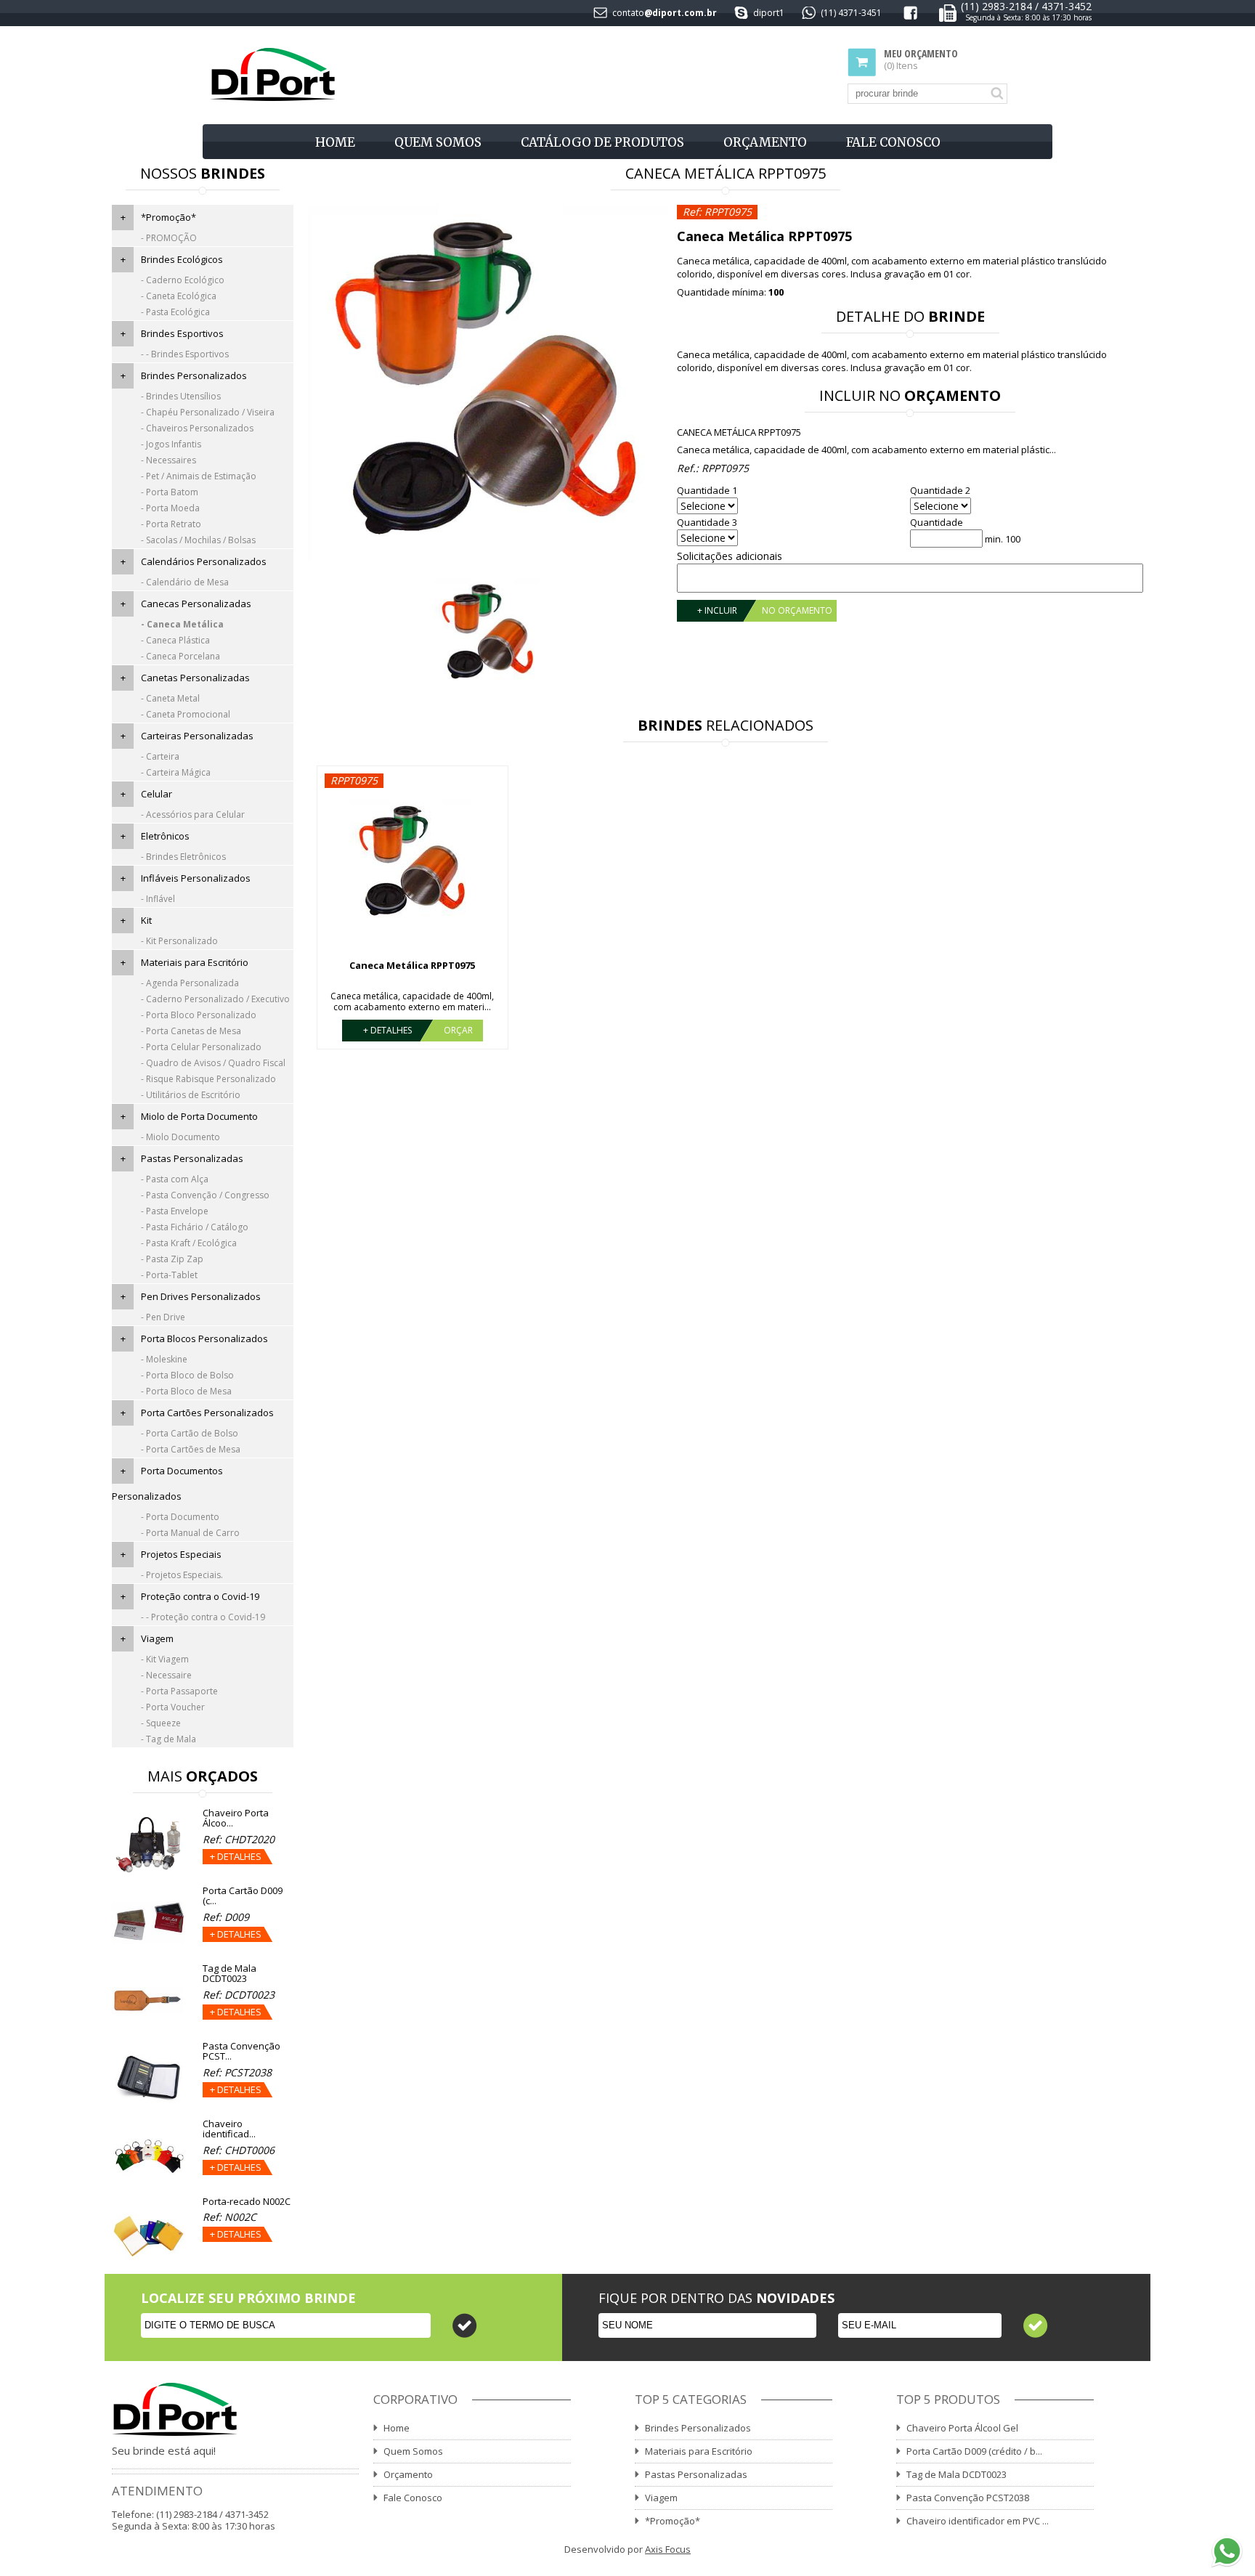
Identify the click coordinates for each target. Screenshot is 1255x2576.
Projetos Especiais (181, 1554)
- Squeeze (161, 1723)
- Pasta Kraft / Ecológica (189, 1243)
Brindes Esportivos (182, 333)
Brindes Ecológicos (182, 259)
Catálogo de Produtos (602, 142)
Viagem (157, 1638)
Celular (157, 794)
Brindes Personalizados (194, 375)
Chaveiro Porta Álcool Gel (962, 2428)
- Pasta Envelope (175, 1211)
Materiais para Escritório (195, 962)
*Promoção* (168, 217)
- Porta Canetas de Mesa (191, 1031)
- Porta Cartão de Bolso (190, 1433)
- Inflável (158, 899)
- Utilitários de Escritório (191, 1095)
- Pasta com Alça (175, 1179)
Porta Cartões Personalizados (207, 1413)
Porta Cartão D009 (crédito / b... (974, 2451)
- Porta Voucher (173, 1707)
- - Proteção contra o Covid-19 (203, 1617)
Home (335, 142)
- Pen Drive (163, 1317)
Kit (146, 920)
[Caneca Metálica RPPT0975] (488, 386)
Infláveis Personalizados (196, 878)
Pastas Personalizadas (192, 1158)
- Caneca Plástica (175, 640)
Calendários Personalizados (204, 561)
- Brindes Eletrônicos (183, 857)
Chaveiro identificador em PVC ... (978, 2521)
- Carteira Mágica (176, 772)
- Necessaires (168, 460)
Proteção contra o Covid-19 (200, 1596)
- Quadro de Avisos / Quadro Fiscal (213, 1063)
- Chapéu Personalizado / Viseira (208, 412)
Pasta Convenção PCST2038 (968, 2498)
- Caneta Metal (170, 698)
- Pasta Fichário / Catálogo (195, 1227)
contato (628, 13)
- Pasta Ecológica (175, 312)
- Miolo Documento (180, 1137)
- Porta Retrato (171, 524)
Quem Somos (438, 142)
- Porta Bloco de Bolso (187, 1375)
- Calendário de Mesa (185, 582)
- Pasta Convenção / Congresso (205, 1195)
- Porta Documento (180, 1517)
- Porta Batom (170, 492)
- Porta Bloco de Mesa (186, 1391)
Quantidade (937, 523)
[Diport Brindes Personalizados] (273, 75)
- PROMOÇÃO (169, 238)
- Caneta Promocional (186, 714)
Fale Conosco (893, 142)
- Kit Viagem (165, 1659)
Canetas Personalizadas (195, 678)
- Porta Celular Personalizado (201, 1047)
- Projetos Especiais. (182, 1575)
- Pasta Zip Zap (172, 1259)
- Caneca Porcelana (180, 656)
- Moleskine (164, 1359)
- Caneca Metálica (182, 624)
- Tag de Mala (168, 1739)
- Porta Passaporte (179, 1691)
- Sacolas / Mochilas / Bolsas (198, 540)
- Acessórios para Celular (193, 814)
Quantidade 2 (940, 491)
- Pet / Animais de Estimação (199, 476)
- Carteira (160, 756)
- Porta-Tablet (169, 1275)
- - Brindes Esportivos (185, 354)
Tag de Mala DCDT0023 (957, 2474)
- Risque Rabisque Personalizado (208, 1079)
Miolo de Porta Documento (199, 1116)
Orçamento (765, 142)
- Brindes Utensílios (181, 396)
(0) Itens (921, 60)
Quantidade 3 (707, 523)
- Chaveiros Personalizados (197, 428)
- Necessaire (166, 1675)
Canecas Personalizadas (196, 604)
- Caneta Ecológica (179, 296)
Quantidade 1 (707, 491)
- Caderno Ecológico (183, 280)
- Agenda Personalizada (190, 983)
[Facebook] (910, 16)
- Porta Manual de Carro (190, 1533)
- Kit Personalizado (179, 941)
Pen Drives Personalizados (201, 1296)
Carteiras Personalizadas (197, 736)
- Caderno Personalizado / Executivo (215, 999)
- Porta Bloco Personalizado (199, 1015)
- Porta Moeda (170, 508)
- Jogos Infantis (171, 444)
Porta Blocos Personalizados (204, 1338)
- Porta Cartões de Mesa (191, 1449)
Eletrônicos (165, 836)
